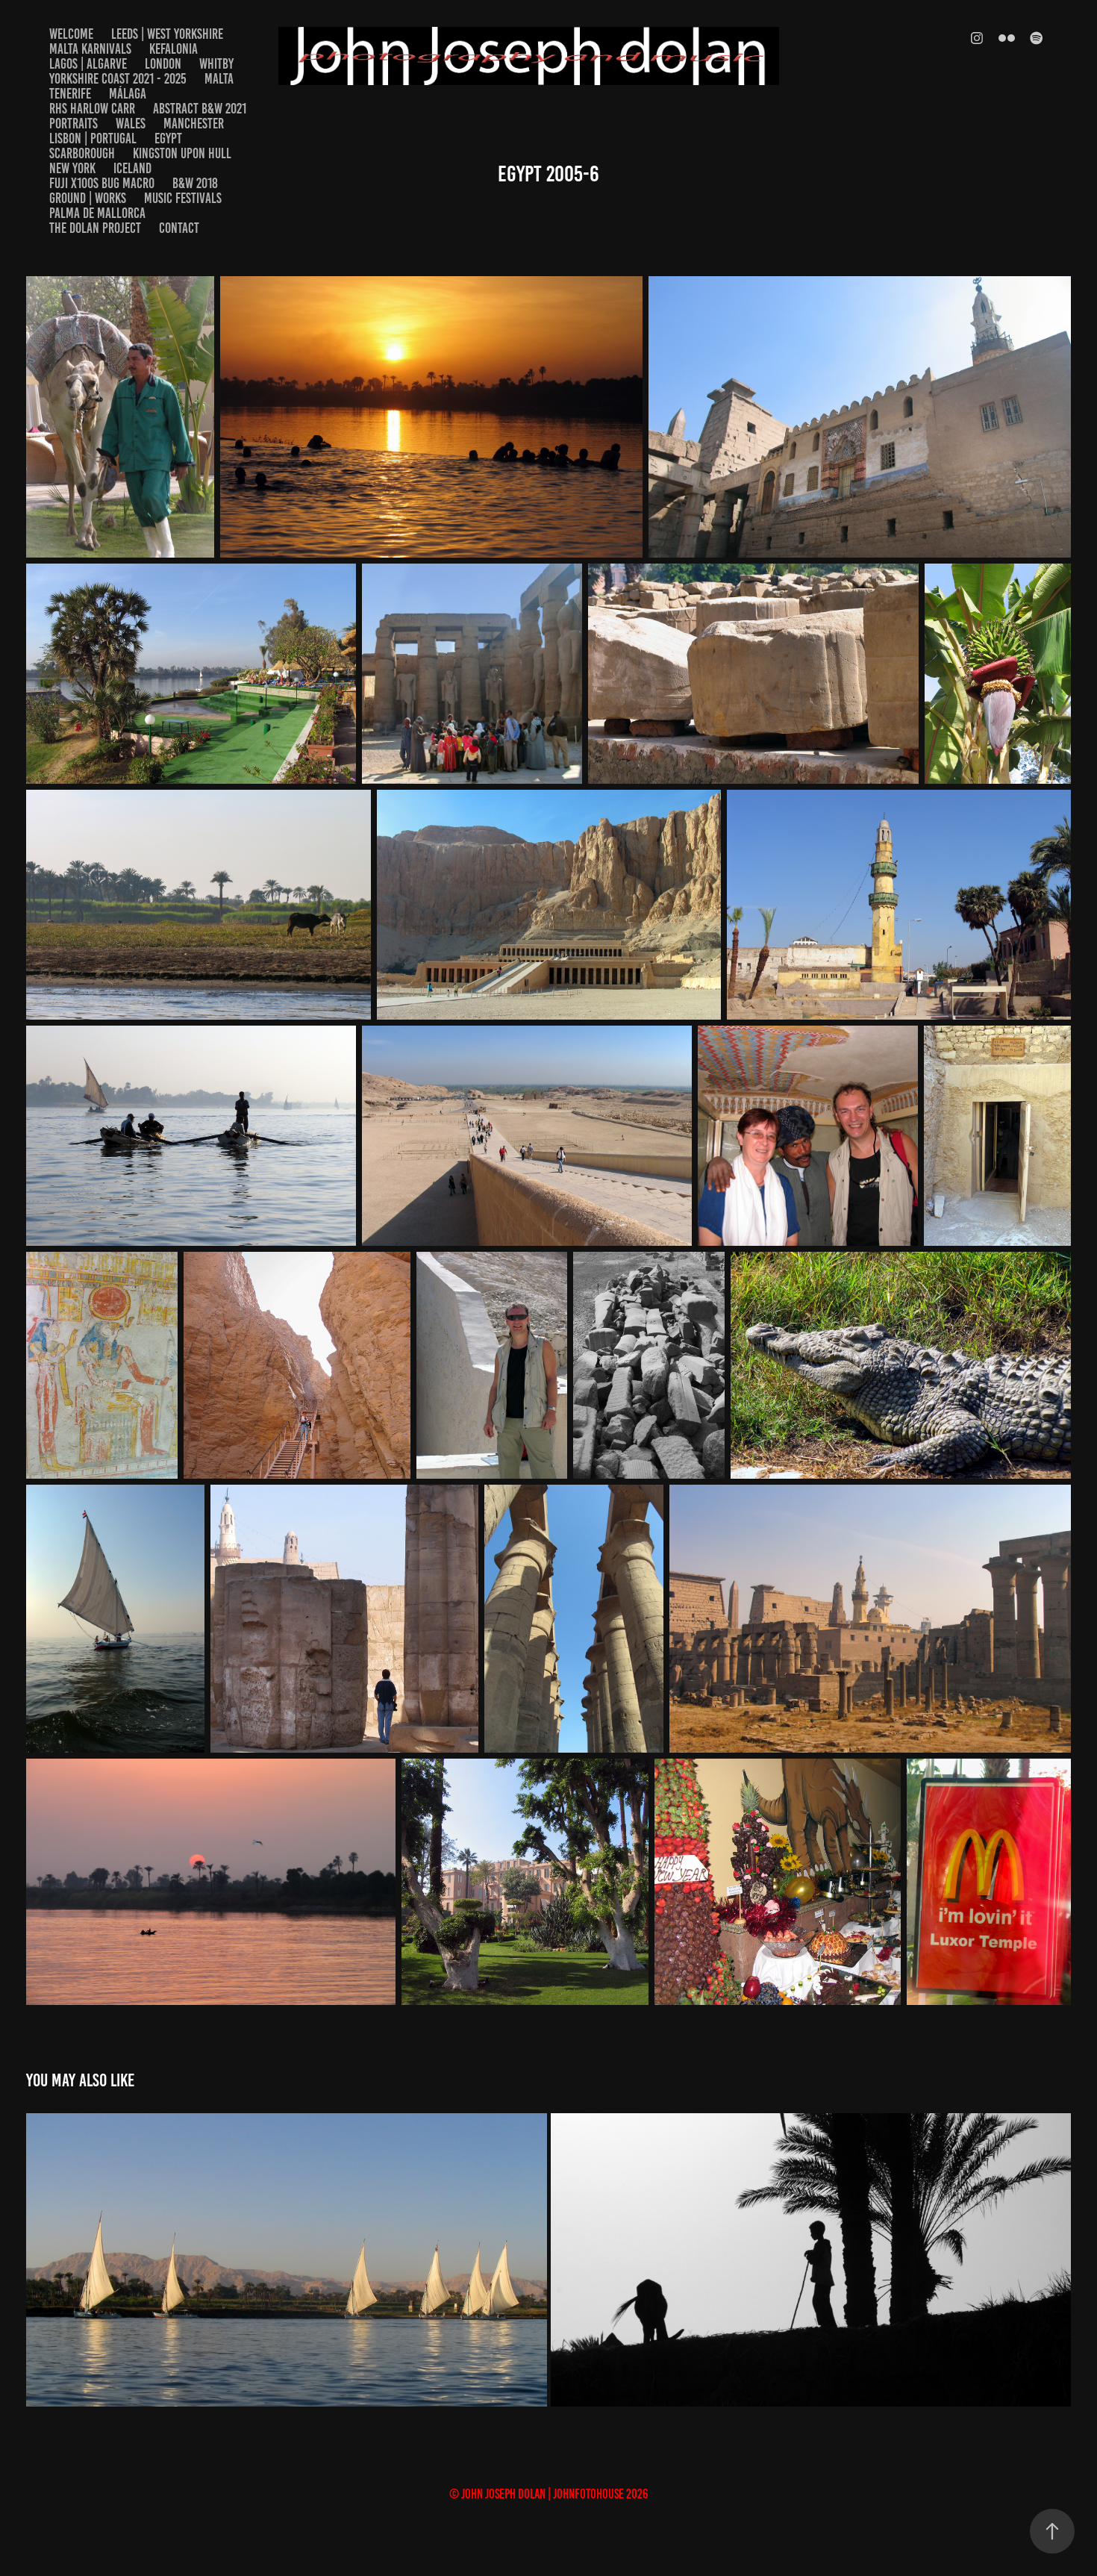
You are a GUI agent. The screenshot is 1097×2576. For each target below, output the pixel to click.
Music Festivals (183, 198)
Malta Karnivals (90, 49)
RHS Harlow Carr (92, 109)
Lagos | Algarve (88, 64)
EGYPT (168, 138)
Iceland (132, 168)
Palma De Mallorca (97, 213)
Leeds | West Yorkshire (167, 34)
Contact (179, 228)
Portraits (74, 124)
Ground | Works (88, 198)
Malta (219, 79)
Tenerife (70, 94)
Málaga (128, 94)
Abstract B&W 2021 (200, 109)
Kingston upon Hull (182, 153)
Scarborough (82, 153)
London (163, 64)
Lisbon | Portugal (93, 138)
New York (72, 168)
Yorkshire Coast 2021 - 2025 (118, 79)
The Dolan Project (95, 228)
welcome (71, 34)
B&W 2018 (195, 183)
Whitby (216, 64)
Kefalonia (174, 49)
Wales (131, 124)
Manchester (194, 124)
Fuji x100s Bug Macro (102, 183)
